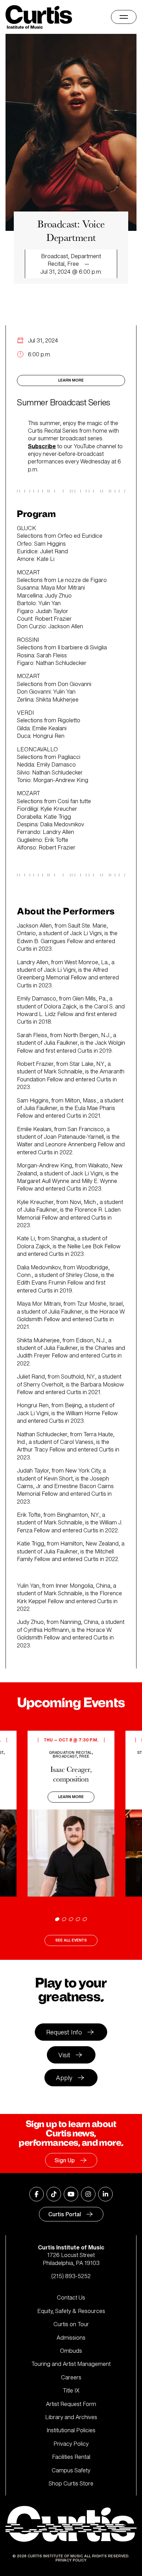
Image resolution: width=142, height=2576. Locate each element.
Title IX (71, 2390)
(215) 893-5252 (71, 2276)
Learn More (71, 380)
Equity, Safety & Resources (71, 2311)
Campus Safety (71, 2470)
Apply (64, 2078)
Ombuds (71, 2351)
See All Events (71, 1940)
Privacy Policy (71, 2444)
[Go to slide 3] (71, 1919)
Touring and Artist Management (71, 2364)
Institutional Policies (71, 2430)
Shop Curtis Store (71, 2483)
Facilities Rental (71, 2457)
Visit (64, 2055)
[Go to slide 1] (57, 1919)
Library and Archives (71, 2417)
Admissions (71, 2338)
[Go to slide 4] (78, 1919)
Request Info (64, 2032)
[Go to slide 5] (85, 1919)
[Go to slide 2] (64, 1919)
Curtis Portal (65, 2214)
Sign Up (65, 2160)
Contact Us (71, 2297)
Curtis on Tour (71, 2324)
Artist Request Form (71, 2404)
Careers (71, 2377)
